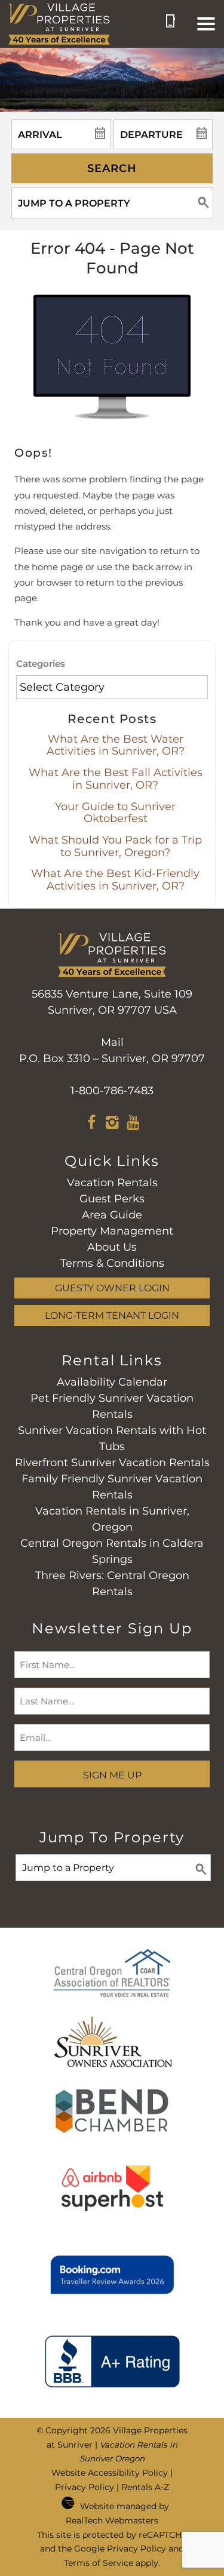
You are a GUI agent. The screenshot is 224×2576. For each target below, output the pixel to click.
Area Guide (112, 1215)
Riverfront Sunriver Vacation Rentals (112, 1463)
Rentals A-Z (145, 2487)
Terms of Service (99, 2563)
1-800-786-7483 (112, 1091)
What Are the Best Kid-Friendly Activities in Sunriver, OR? (115, 880)
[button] (206, 24)
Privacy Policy (85, 2487)
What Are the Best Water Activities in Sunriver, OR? (116, 745)
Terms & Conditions (112, 1263)
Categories (41, 664)
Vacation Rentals (112, 1183)
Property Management (112, 1231)
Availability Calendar (112, 1382)
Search (112, 168)
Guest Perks (112, 1199)
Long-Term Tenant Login (112, 1315)
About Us (112, 1247)
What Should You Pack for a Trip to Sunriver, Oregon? (115, 846)
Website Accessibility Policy (110, 2473)
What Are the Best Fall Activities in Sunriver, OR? (116, 779)
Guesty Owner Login (112, 1288)
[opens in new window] (91, 1124)
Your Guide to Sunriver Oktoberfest (115, 813)
